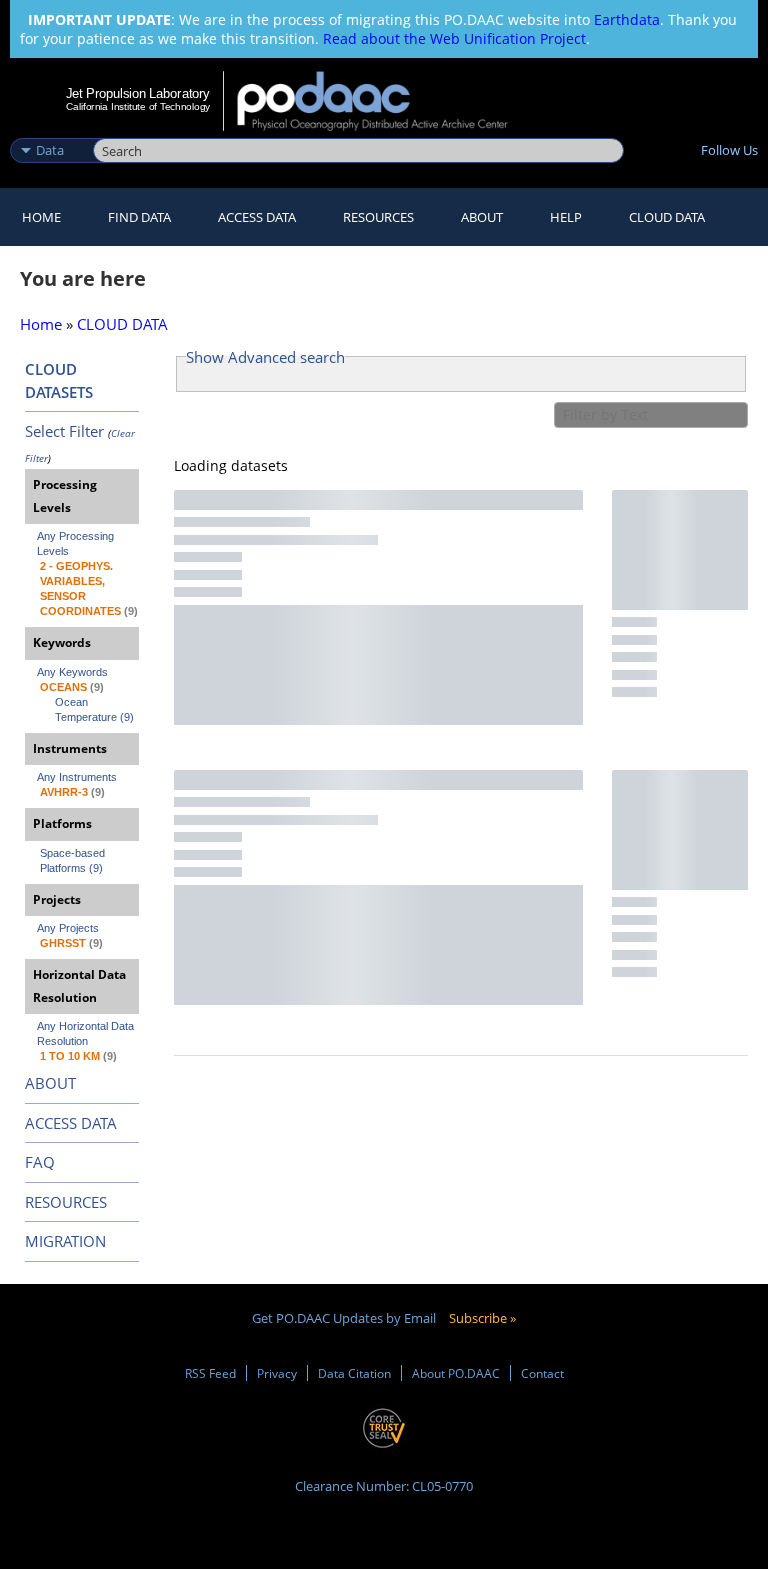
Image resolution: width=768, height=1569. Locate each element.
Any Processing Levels (77, 543)
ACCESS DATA (71, 1123)
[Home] (385, 101)
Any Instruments (77, 777)
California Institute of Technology (138, 106)
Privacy (277, 1373)
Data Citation (354, 1373)
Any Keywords (72, 672)
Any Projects (68, 928)
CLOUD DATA (667, 217)
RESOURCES (378, 217)
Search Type (49, 129)
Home (41, 217)
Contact (542, 1373)
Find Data (139, 217)
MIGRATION (65, 1241)
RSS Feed (210, 1373)
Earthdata (627, 19)
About (482, 217)
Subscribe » (482, 1318)
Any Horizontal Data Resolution (87, 1033)
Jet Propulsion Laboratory (138, 93)
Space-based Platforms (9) (74, 860)
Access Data (257, 217)
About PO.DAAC (456, 1373)
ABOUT (50, 1083)
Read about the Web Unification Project (454, 38)
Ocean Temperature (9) (94, 709)
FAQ (40, 1162)
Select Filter (64, 431)
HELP (566, 217)
